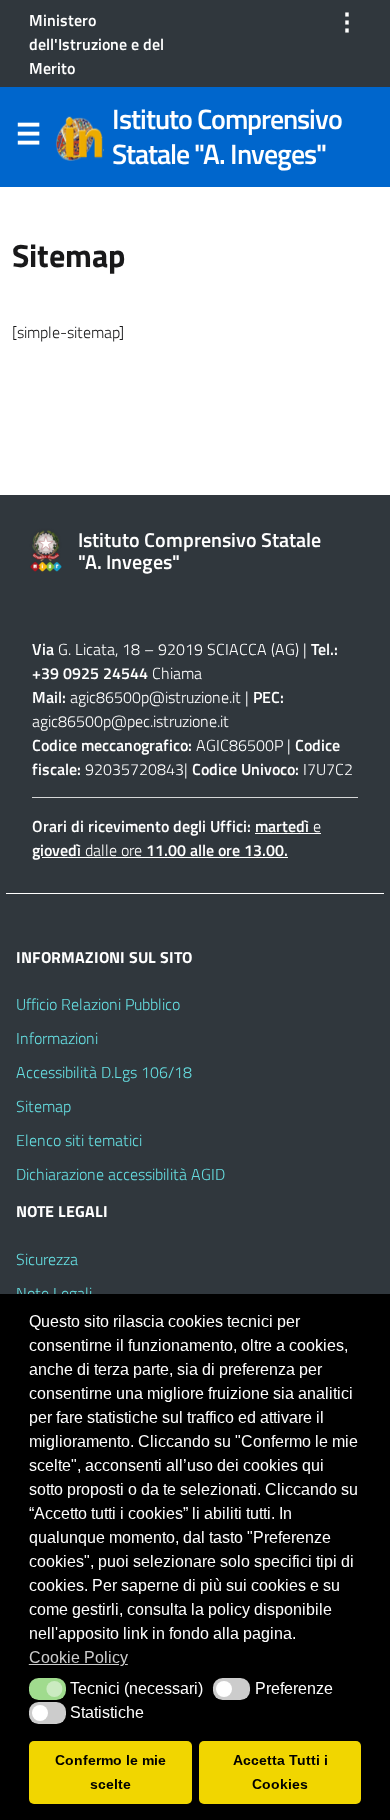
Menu (28, 138)
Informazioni (57, 1038)
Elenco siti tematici (79, 1140)
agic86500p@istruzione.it (155, 697)
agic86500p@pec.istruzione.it (130, 721)
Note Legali (54, 1293)
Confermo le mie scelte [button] (110, 1772)
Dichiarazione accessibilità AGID (120, 1174)
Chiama (177, 673)
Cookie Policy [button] (78, 1657)
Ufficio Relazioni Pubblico (98, 1004)
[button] (47, 1689)
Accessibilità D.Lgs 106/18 (104, 1072)
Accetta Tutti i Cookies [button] (280, 1772)
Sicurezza (47, 1259)
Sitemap (43, 1106)
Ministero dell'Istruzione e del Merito (96, 44)
